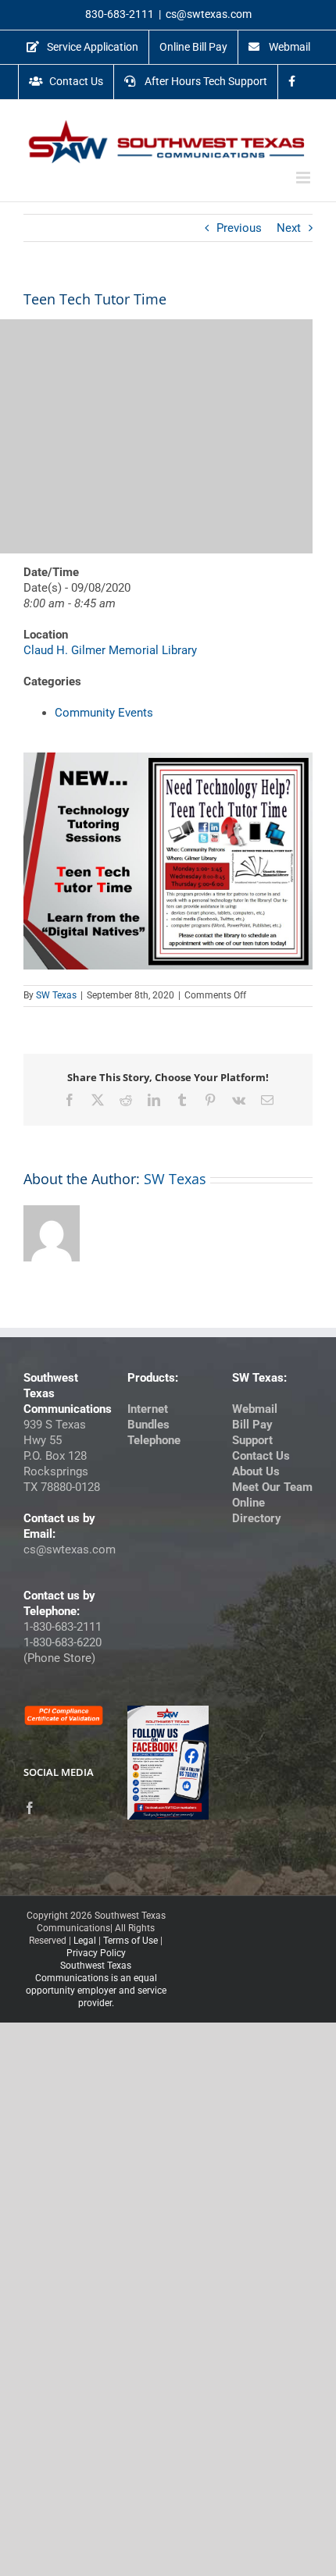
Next (289, 228)
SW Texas (56, 995)
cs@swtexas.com (209, 14)
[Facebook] (30, 1808)
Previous (239, 228)
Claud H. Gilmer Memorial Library (110, 650)
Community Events (104, 713)
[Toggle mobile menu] (304, 178)
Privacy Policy (96, 1953)
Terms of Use (130, 1941)
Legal (85, 1941)
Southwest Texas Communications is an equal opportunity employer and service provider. (96, 1984)
